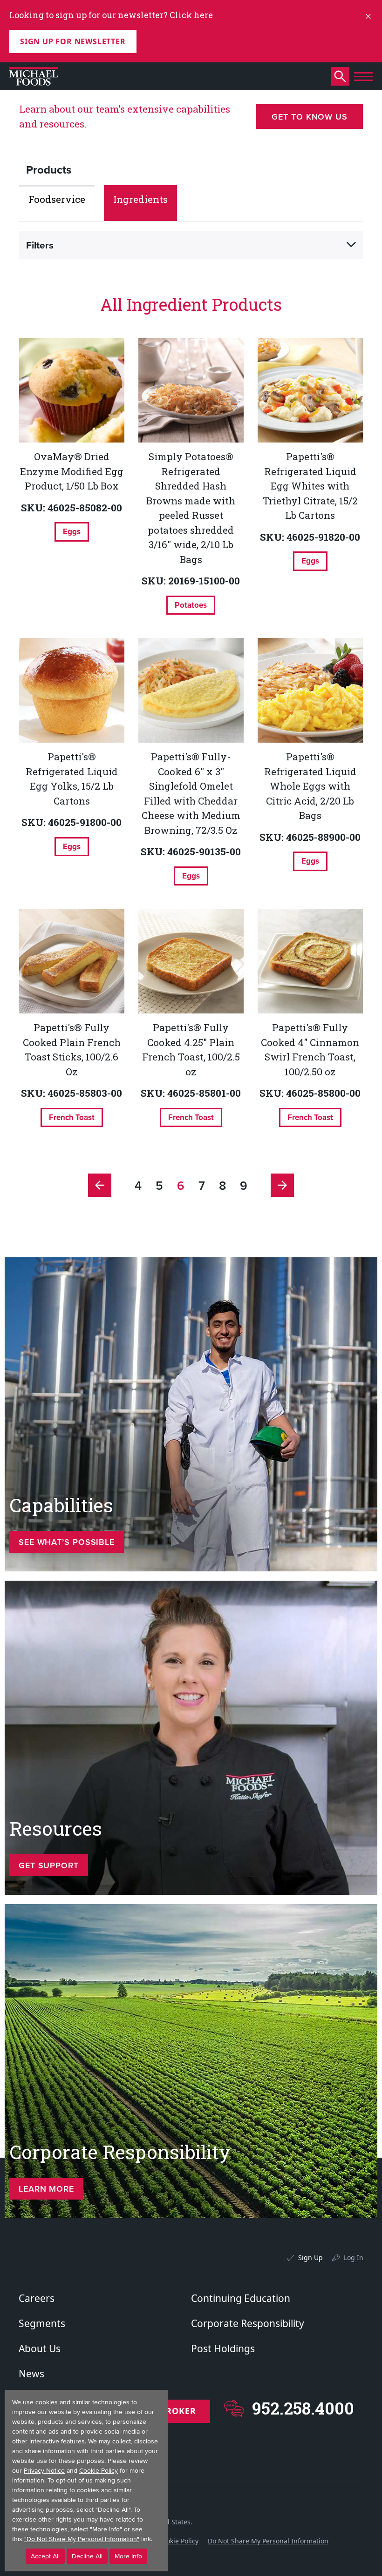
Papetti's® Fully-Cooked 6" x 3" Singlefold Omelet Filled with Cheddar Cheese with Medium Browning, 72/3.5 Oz (191, 793)
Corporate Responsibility (248, 2323)
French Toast (72, 1117)
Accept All (45, 2556)
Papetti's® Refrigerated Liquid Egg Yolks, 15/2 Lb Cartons (72, 779)
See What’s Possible (67, 1542)
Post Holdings (223, 2348)
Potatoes (191, 605)
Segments (42, 2323)
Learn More (46, 2189)
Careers (37, 2298)
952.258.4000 (303, 2408)
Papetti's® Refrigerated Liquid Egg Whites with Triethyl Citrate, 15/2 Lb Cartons (310, 486)
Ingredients (140, 199)
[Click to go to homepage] (34, 76)
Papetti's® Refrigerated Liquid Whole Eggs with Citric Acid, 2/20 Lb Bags (310, 786)
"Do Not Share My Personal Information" (82, 2539)
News (31, 2374)
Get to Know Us (310, 117)
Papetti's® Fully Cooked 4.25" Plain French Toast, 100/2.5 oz (191, 1050)
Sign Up (310, 2257)
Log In (354, 2257)
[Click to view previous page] (100, 1185)
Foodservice (57, 199)
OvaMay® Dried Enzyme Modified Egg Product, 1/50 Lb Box (72, 471)
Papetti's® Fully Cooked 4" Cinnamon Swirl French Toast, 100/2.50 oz (310, 1050)
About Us (40, 2348)
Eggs (72, 531)
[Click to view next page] (282, 1185)
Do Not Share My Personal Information (268, 2541)
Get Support (49, 1865)
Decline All (87, 2556)
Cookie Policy (178, 2541)
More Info (128, 2556)
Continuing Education (241, 2298)
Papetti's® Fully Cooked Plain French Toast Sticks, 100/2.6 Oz (72, 1050)
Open (351, 245)
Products (49, 170)
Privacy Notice (44, 2471)
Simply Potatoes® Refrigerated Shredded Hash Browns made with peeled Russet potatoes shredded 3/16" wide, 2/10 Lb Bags (191, 508)
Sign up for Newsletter (73, 41)
